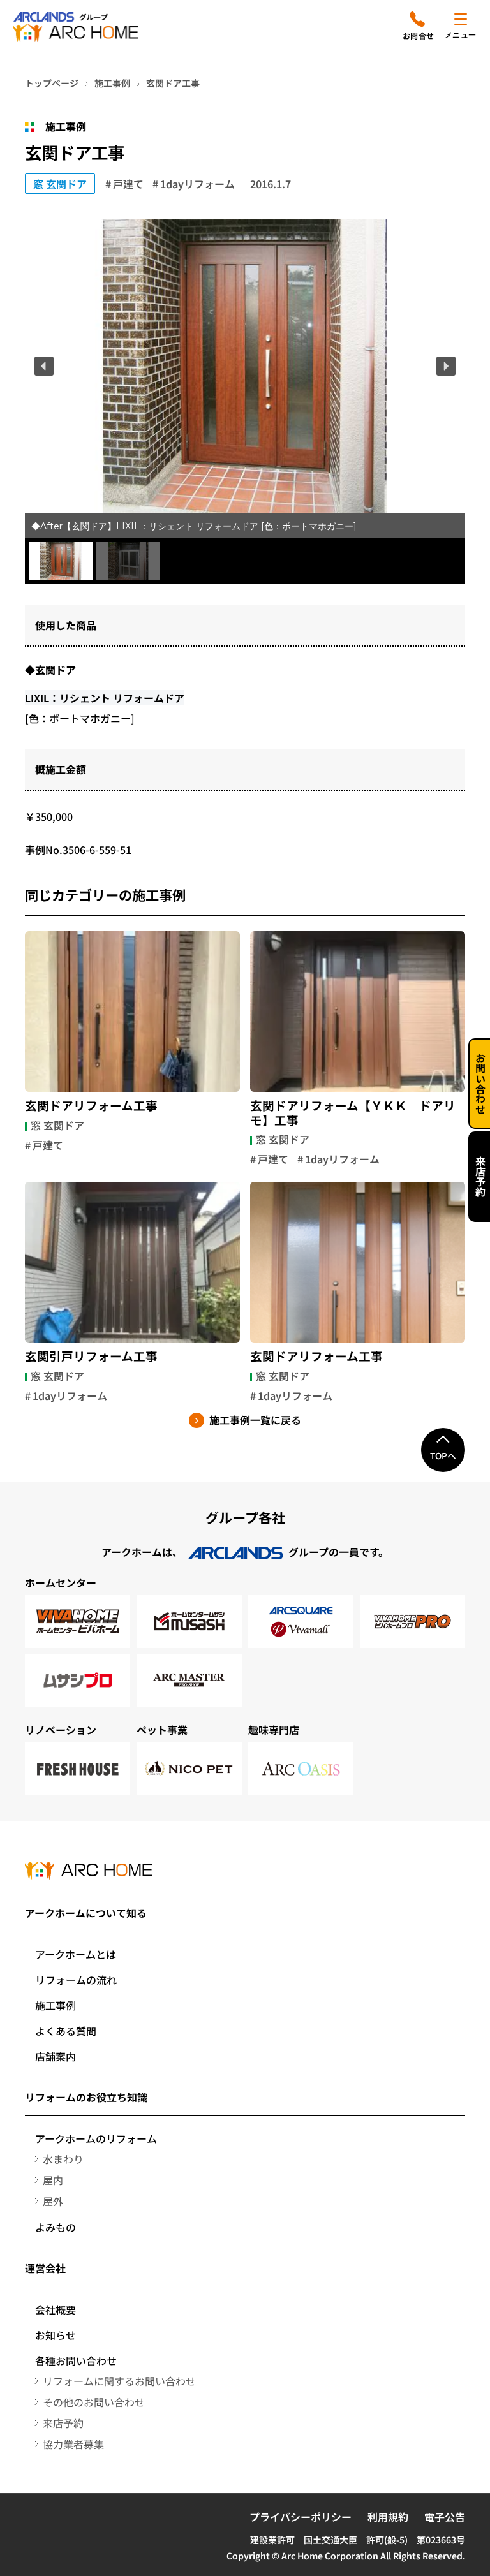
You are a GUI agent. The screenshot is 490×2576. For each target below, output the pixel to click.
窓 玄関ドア (60, 184)
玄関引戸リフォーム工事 (91, 1356)
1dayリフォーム (197, 184)
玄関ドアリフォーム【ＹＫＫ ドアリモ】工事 (353, 1113)
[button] (44, 366)
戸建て (128, 184)
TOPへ (443, 1455)
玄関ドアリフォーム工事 (91, 1105)
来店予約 (480, 1177)
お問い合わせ (480, 1084)
